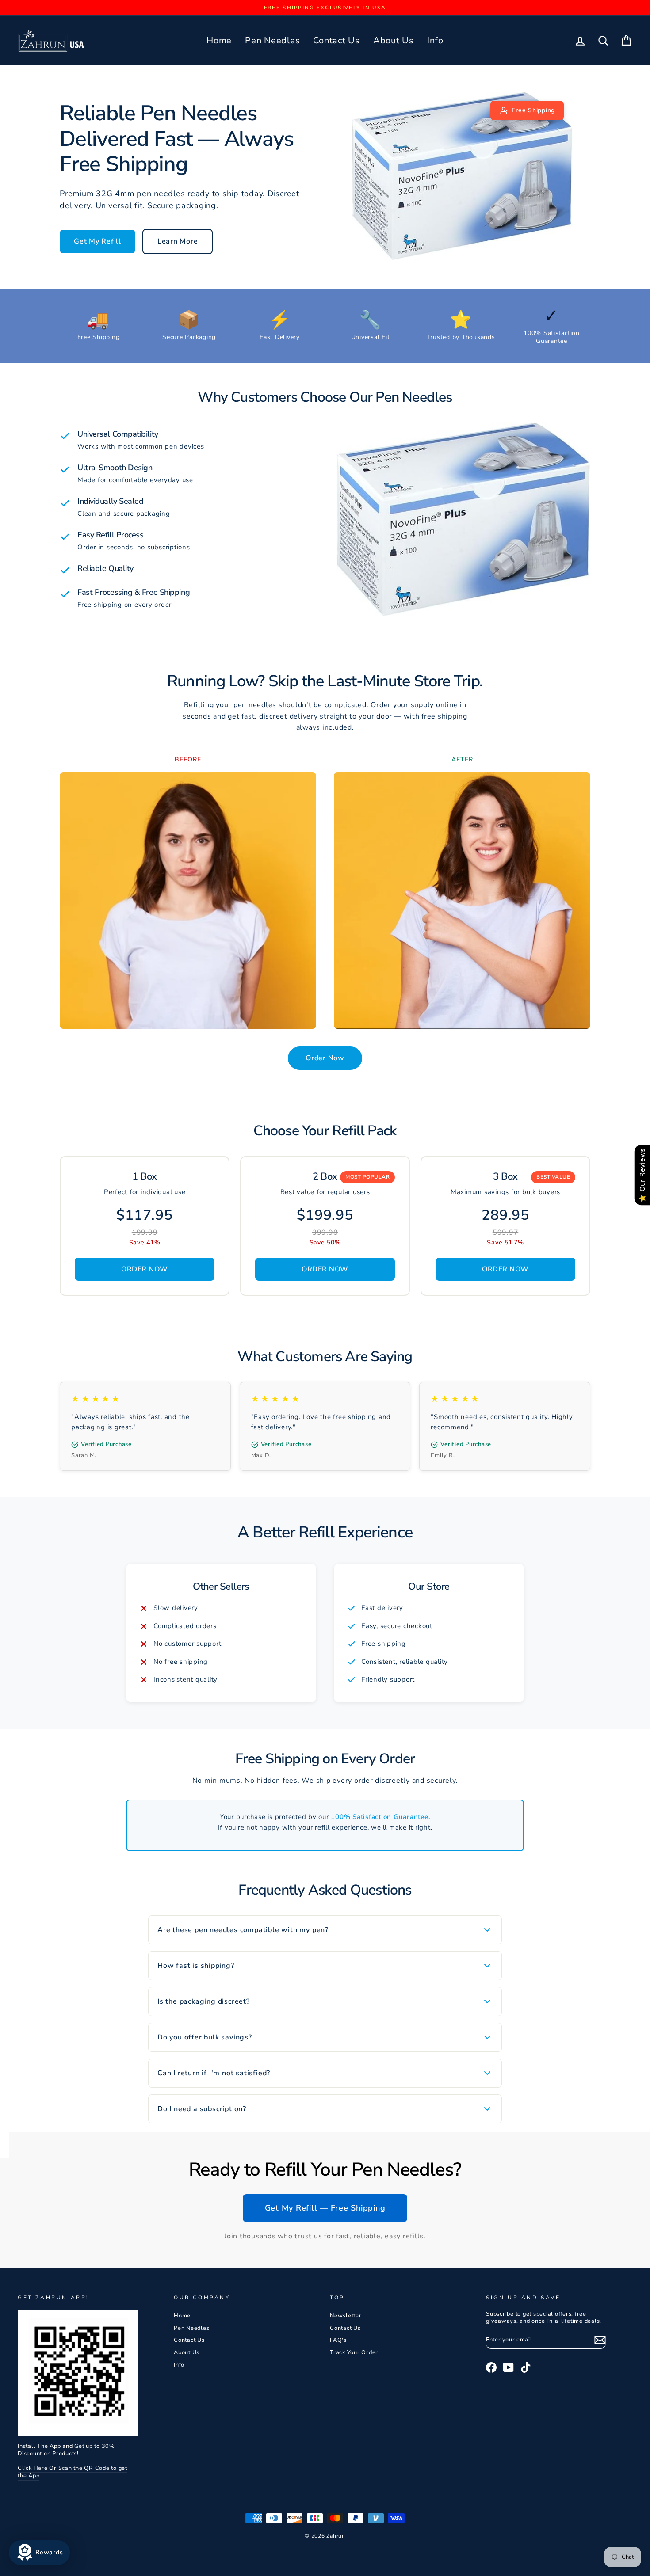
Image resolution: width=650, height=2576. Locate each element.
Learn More (178, 241)
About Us (394, 40)
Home (219, 40)
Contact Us (336, 40)
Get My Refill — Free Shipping (325, 2208)
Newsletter (346, 2316)
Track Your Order (354, 2352)
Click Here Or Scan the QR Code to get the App (73, 2472)
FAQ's (338, 2340)
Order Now (325, 1058)
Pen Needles (272, 40)
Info (435, 40)
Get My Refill (97, 241)
